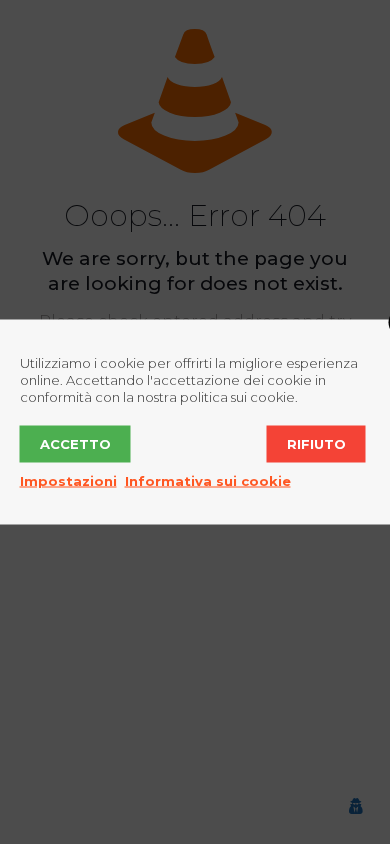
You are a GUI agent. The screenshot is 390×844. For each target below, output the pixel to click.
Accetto (75, 444)
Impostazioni (68, 481)
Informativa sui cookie (208, 481)
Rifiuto (316, 444)
